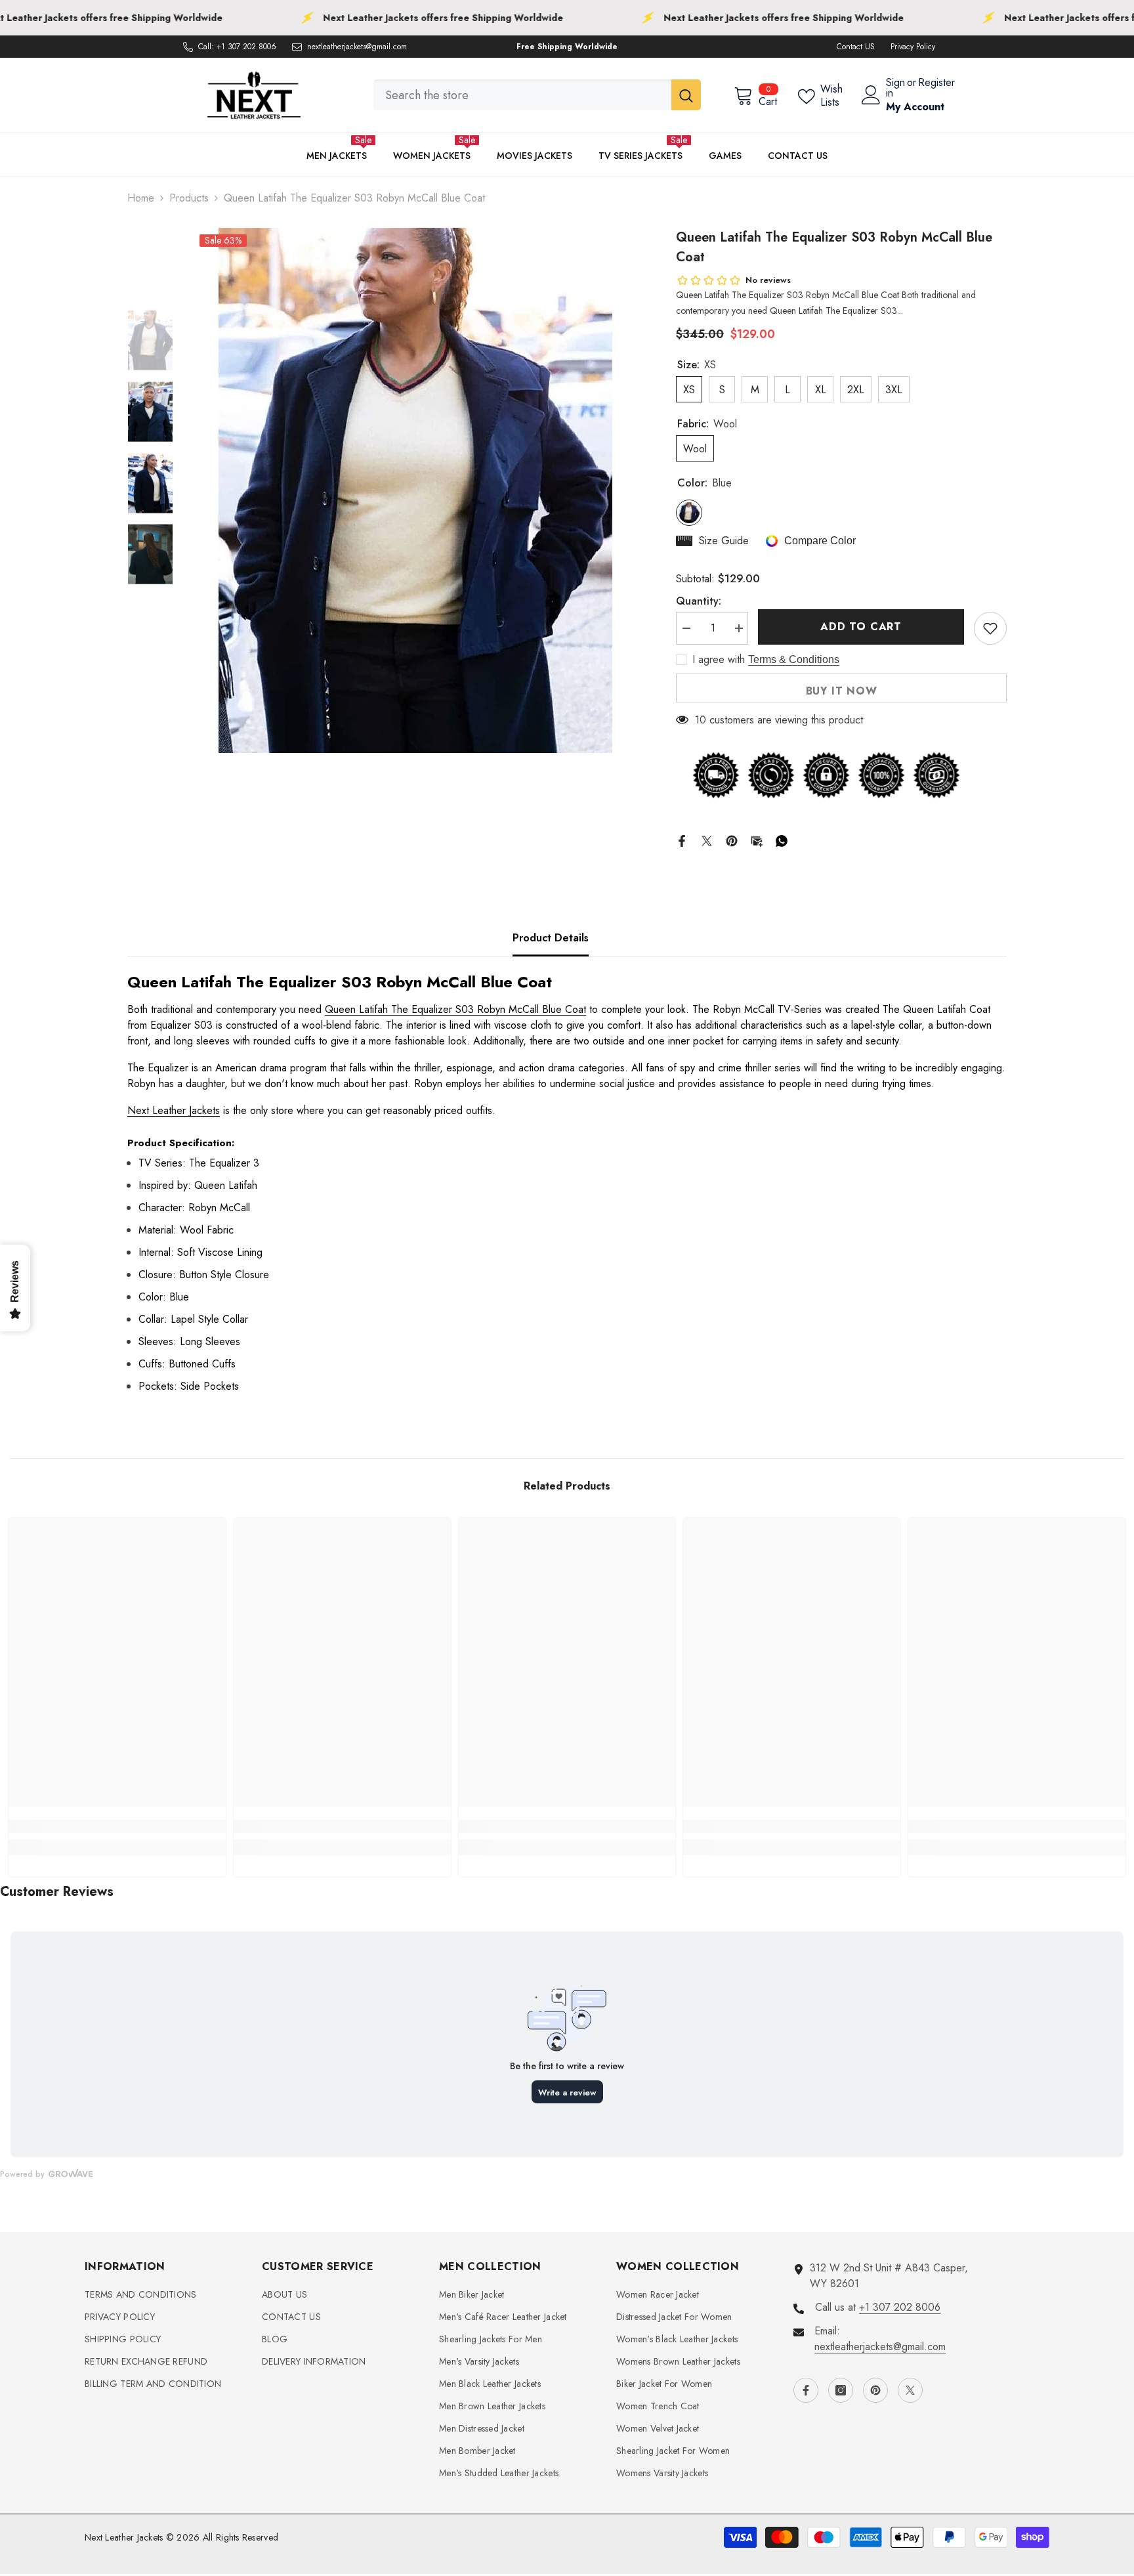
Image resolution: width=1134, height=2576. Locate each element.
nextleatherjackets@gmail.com (357, 47)
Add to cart (861, 627)
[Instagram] (841, 2390)
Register (936, 84)
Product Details (551, 938)
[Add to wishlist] (990, 628)
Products (189, 198)
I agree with (719, 660)
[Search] (537, 95)
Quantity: (699, 601)
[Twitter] (707, 839)
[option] (415, 490)
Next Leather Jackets (174, 1110)
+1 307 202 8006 (246, 47)
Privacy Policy (913, 47)
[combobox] (522, 95)
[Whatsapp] (782, 839)
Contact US (856, 47)
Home (141, 198)
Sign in (895, 88)
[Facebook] (682, 839)
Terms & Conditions (794, 659)
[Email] (757, 839)
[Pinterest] (732, 839)
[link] (117, 1826)
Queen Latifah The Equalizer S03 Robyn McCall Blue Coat (455, 1009)
